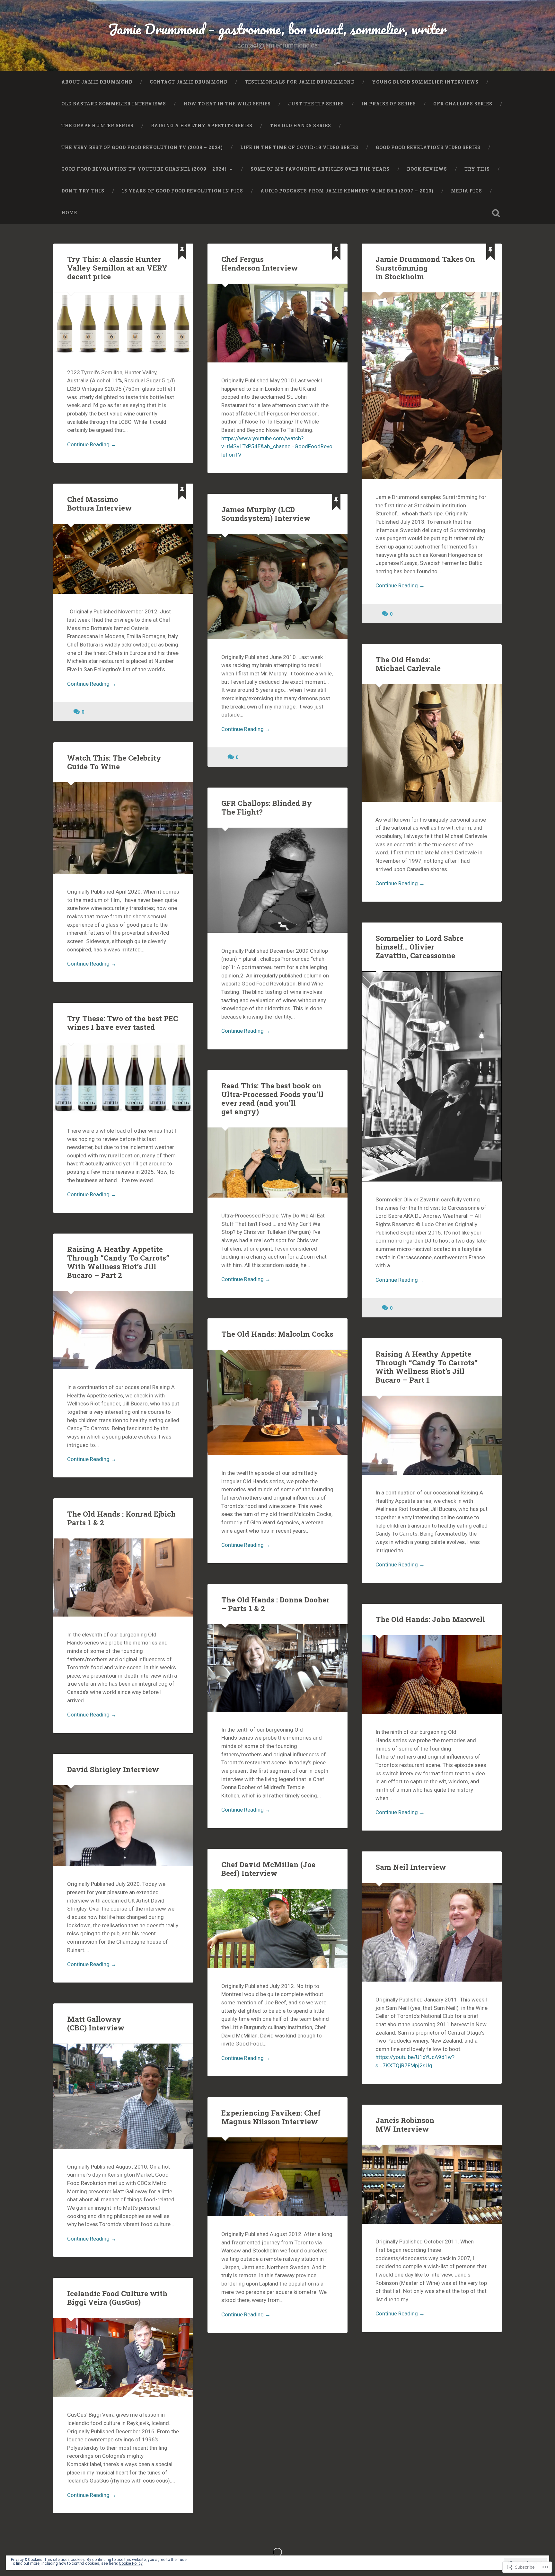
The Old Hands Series (300, 126)
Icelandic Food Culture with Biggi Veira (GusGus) (117, 2298)
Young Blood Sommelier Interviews (425, 82)
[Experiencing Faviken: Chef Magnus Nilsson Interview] (277, 2177)
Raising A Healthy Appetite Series (202, 126)
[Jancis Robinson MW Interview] (432, 2184)
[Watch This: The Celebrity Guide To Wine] (123, 828)
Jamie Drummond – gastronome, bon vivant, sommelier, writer (277, 29)
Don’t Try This (83, 191)
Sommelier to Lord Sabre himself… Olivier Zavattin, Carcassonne (419, 947)
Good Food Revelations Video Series (428, 147)
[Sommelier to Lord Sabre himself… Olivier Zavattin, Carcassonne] (432, 1076)
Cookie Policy (131, 2563)
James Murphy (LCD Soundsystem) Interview (266, 514)
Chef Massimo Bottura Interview (100, 503)
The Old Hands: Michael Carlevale (408, 664)
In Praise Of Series (389, 104)
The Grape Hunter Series (97, 126)
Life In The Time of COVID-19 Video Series (299, 147)
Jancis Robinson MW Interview (405, 2124)
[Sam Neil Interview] (432, 1932)
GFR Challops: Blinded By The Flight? (267, 807)
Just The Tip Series (316, 104)
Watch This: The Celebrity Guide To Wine (114, 762)
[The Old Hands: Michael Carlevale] (432, 743)
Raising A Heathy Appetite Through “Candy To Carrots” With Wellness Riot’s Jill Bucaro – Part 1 (427, 1367)
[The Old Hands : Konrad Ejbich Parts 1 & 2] (123, 1578)
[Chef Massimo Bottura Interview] (123, 559)
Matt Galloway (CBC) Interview (96, 2023)
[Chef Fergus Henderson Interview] (277, 323)
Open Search (496, 213)
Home (69, 213)
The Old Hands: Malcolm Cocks (277, 1334)
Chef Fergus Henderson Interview (260, 263)
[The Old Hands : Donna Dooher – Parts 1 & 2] (277, 1668)
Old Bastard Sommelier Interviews (114, 104)
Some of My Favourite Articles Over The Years (320, 169)
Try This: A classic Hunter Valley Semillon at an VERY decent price (117, 268)
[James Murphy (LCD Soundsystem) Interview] (277, 587)
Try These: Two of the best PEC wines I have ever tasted (123, 1023)
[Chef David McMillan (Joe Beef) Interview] (277, 1929)
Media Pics (467, 191)
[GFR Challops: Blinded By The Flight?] (277, 880)
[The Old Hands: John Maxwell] (432, 1675)
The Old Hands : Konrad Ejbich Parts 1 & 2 (121, 1518)
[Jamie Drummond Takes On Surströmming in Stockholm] (432, 386)
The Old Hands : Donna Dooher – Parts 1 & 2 (275, 1604)
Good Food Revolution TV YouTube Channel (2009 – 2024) (144, 169)
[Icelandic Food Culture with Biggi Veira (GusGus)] (123, 2358)
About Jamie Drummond (97, 82)
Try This (477, 169)
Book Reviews (427, 169)
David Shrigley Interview (113, 1769)
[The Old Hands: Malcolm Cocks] (277, 1402)
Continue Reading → (92, 444)
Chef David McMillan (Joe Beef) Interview (268, 1869)
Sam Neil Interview (411, 1867)
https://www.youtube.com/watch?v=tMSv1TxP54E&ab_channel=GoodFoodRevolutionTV (277, 446)
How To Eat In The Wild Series (227, 104)
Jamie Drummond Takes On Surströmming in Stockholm (425, 268)
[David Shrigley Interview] (123, 1826)
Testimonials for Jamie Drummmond (300, 82)
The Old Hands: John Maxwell (430, 1619)
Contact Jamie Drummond (189, 82)
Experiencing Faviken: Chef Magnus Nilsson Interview (271, 2117)
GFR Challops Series (463, 104)
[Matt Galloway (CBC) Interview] (123, 2096)
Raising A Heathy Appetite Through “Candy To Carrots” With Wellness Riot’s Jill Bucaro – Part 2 (118, 1262)
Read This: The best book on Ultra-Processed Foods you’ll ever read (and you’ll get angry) (272, 1098)
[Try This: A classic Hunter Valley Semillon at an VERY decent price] (123, 323)
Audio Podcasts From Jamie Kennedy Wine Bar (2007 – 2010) (347, 191)
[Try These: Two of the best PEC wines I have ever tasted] (123, 1078)
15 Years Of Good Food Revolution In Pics (182, 191)
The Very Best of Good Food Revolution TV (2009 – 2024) (142, 147)
